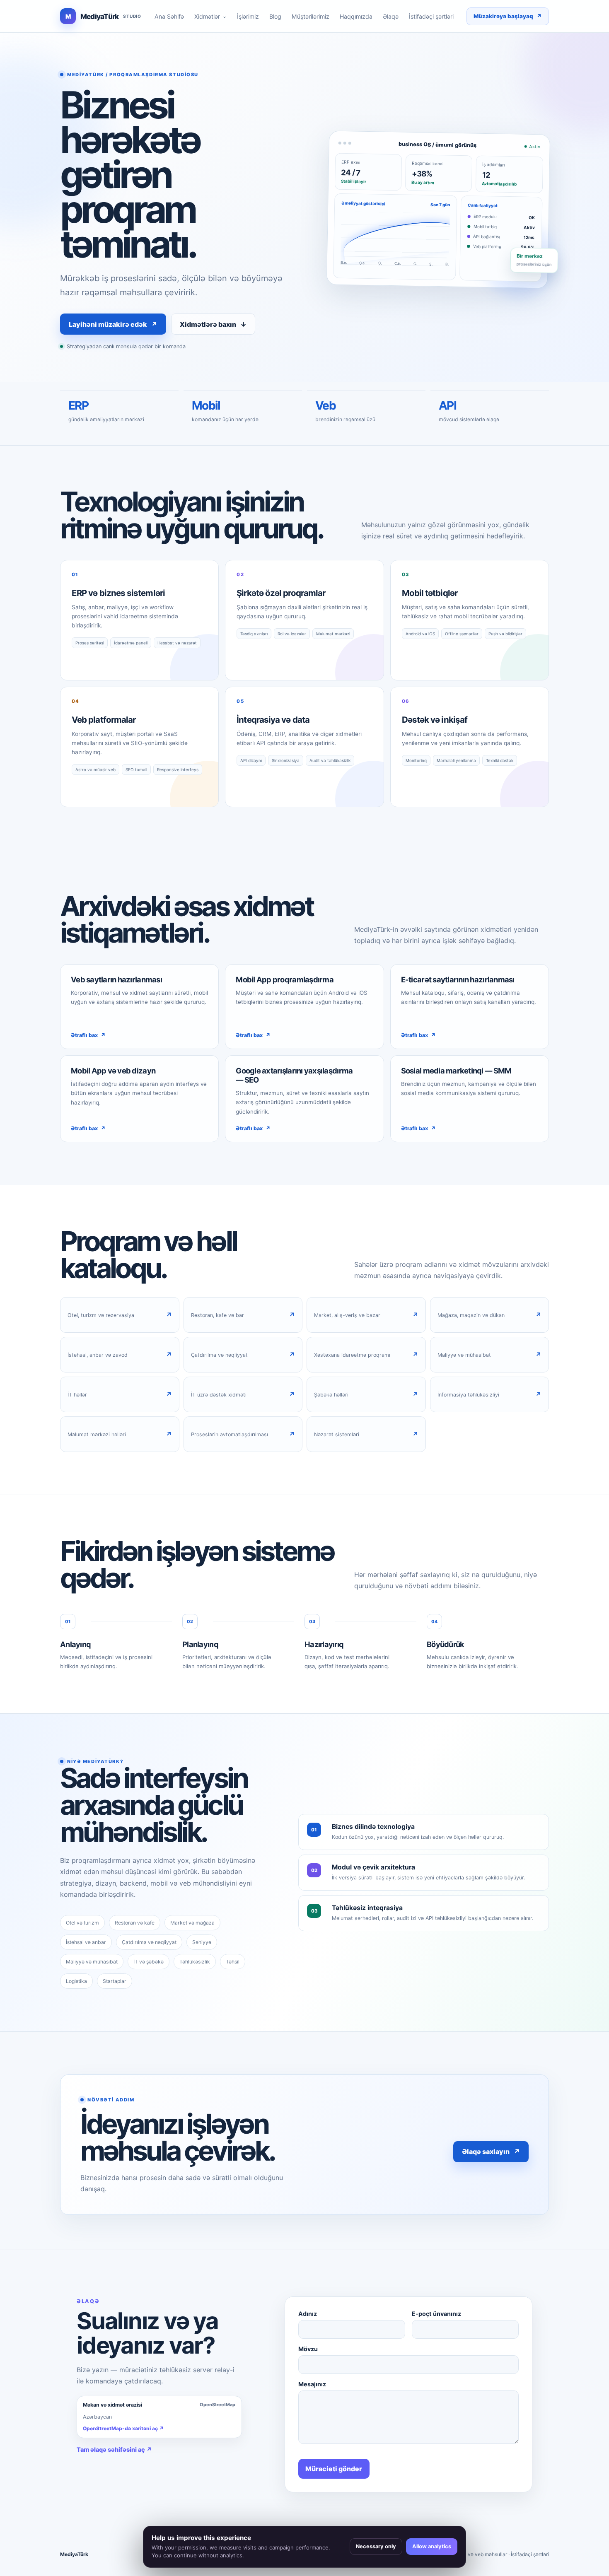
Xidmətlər (210, 16)
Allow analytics (432, 2546)
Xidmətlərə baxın (213, 324)
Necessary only (376, 2546)
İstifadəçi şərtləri (431, 16)
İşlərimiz (248, 16)
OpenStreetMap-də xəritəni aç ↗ (123, 2428)
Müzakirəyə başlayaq (508, 16)
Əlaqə (391, 16)
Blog (275, 16)
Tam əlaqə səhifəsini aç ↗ (114, 2449)
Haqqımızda (356, 16)
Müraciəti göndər (334, 2469)
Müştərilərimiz (311, 16)
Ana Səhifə (169, 16)
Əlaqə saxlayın (491, 2151)
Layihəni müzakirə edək (113, 324)
